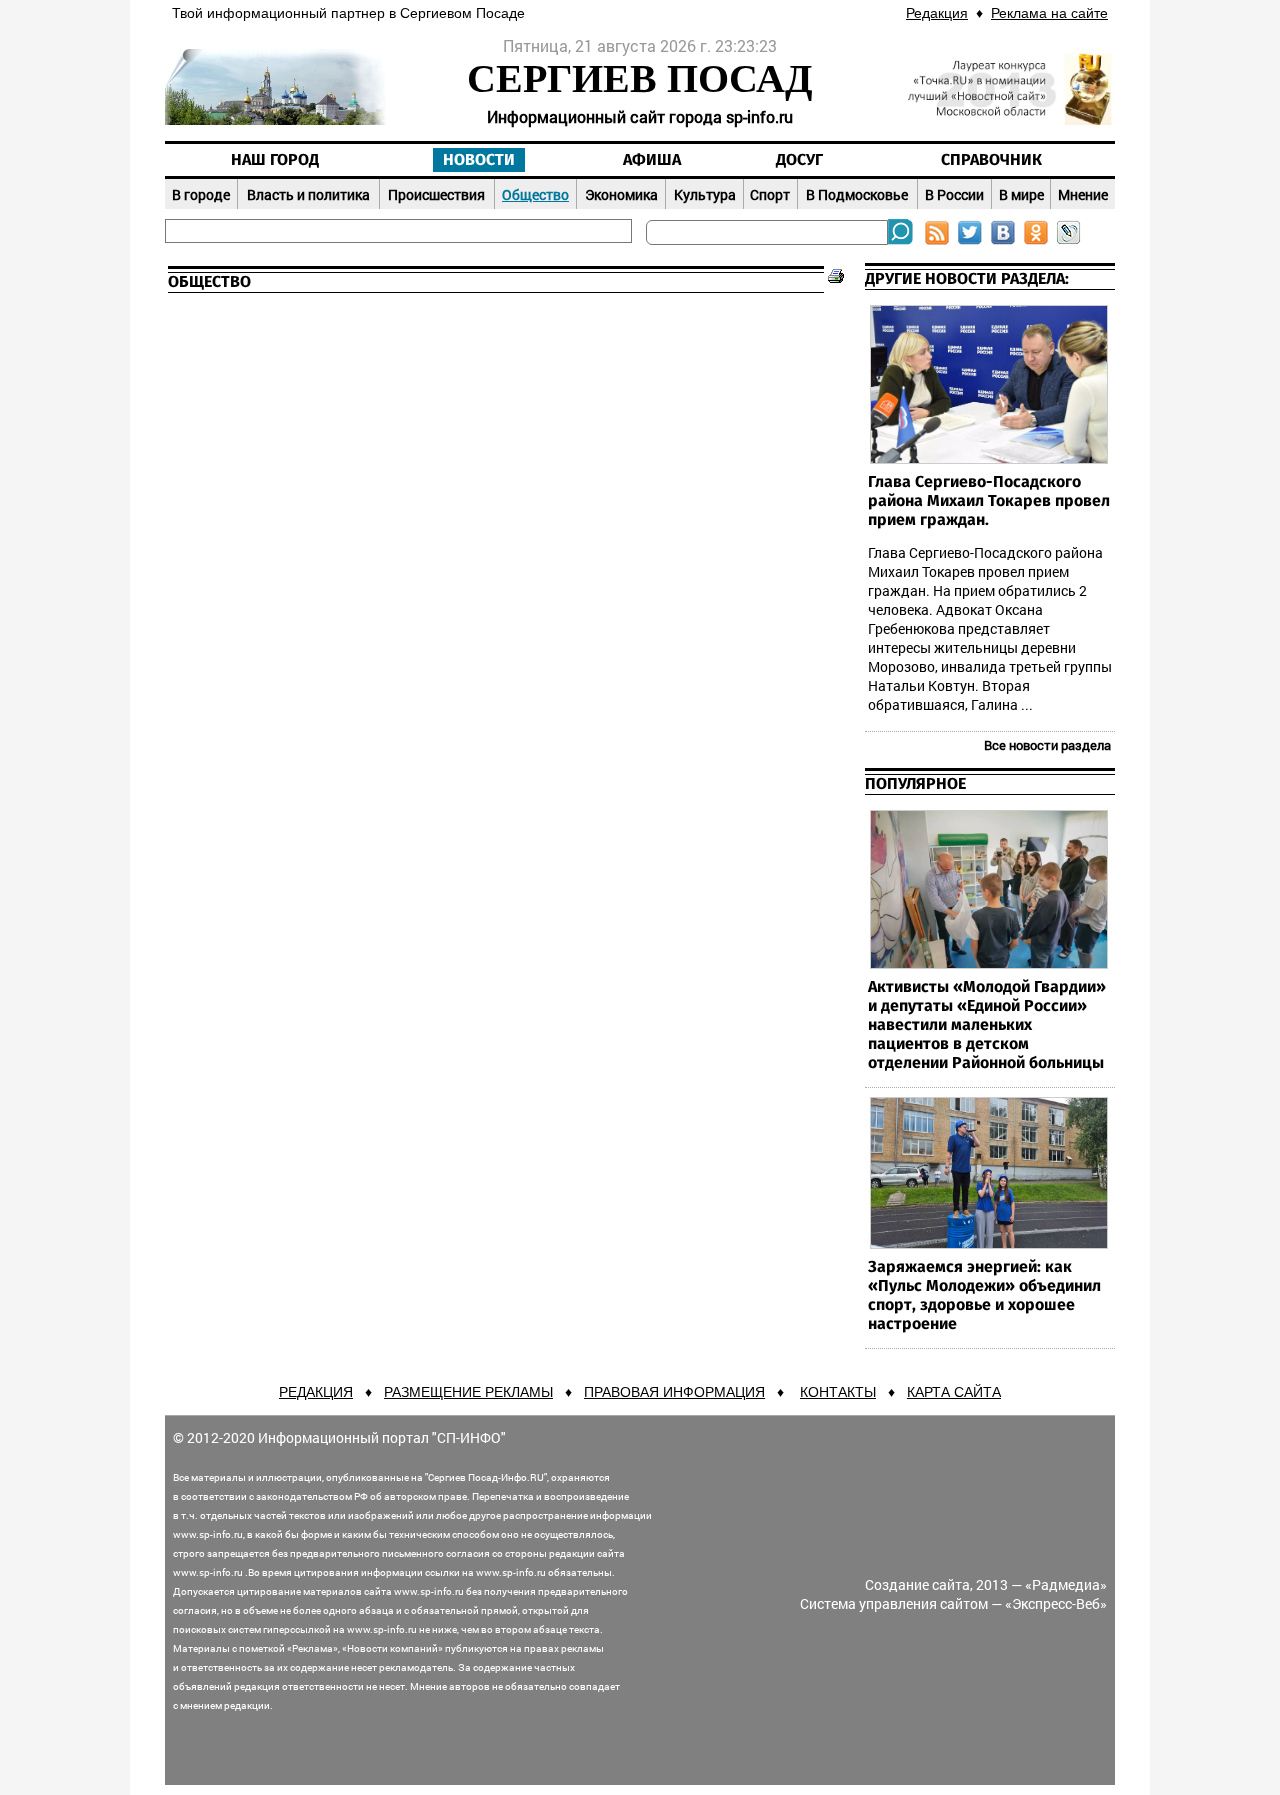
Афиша (652, 160)
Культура (705, 194)
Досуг (799, 160)
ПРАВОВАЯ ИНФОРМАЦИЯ (674, 1392)
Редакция (937, 13)
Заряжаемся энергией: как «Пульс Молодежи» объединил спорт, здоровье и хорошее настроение (984, 1295)
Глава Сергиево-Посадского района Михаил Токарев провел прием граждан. (989, 501)
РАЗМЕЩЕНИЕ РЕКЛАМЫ (468, 1392)
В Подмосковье (857, 194)
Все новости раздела (1047, 745)
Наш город (275, 160)
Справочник (991, 160)
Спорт (770, 194)
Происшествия (436, 194)
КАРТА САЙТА (954, 1392)
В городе (201, 194)
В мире (1021, 194)
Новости (479, 160)
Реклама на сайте (1049, 13)
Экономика (621, 194)
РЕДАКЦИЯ (316, 1392)
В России (954, 194)
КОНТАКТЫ (838, 1392)
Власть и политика (308, 194)
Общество (535, 194)
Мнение (1083, 194)
